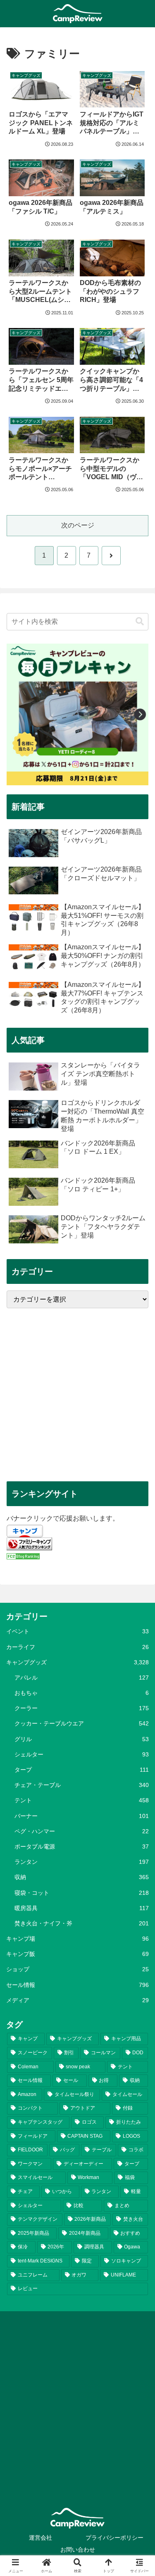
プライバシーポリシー (114, 2538)
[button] (140, 621)
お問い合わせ (78, 2550)
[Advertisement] (77, 1395)
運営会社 (41, 2538)
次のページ (78, 525)
